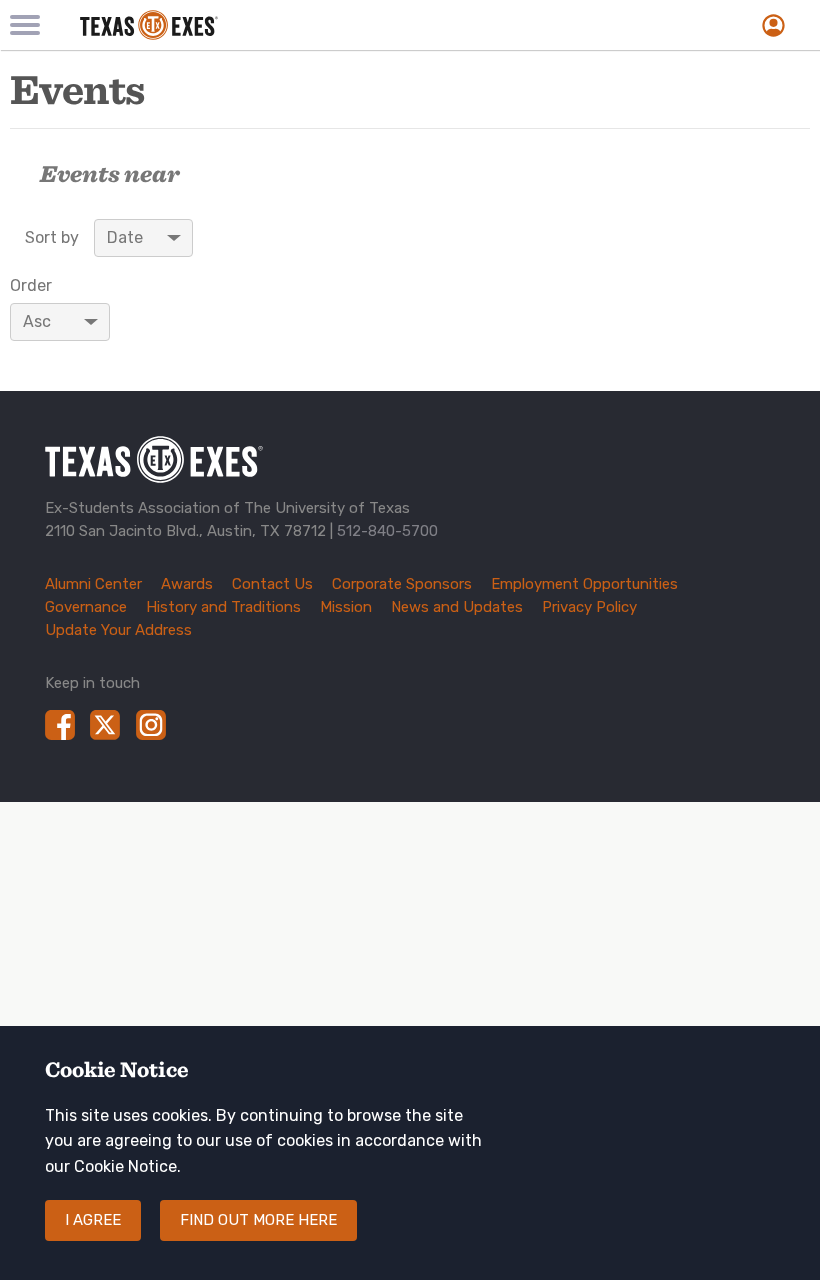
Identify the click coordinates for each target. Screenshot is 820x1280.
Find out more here (258, 1220)
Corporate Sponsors (402, 584)
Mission (346, 607)
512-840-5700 (387, 531)
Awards (187, 584)
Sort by (52, 238)
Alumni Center (93, 584)
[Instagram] (151, 725)
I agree (93, 1220)
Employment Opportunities (584, 584)
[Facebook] (60, 725)
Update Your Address (118, 630)
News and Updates (457, 607)
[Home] (280, 25)
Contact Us (272, 584)
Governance (86, 607)
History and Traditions (223, 607)
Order (31, 286)
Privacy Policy (589, 607)
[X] (105, 725)
